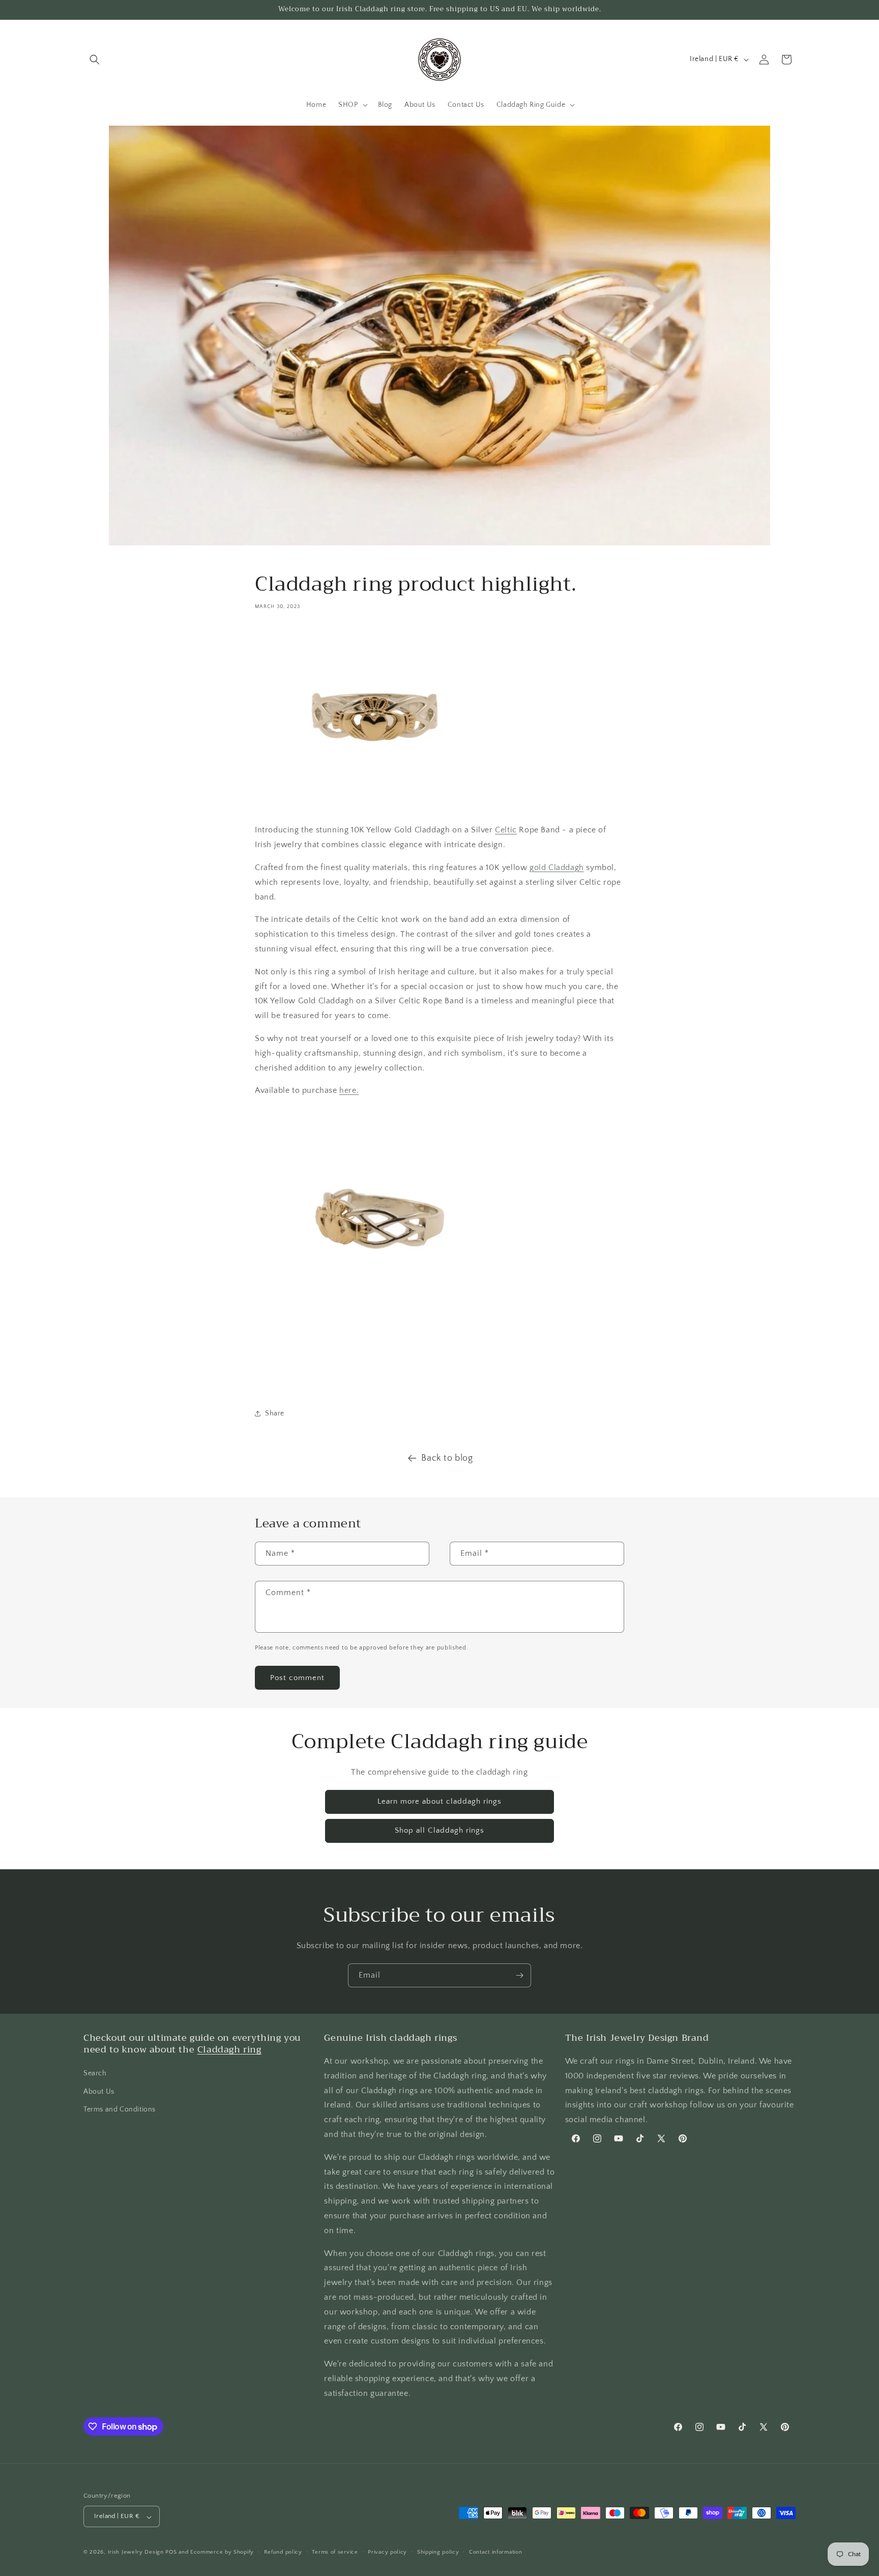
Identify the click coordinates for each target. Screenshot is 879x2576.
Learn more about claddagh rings (439, 1801)
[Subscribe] (519, 1975)
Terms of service (335, 2552)
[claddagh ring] (377, 807)
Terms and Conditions (120, 2109)
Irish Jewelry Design (136, 2553)
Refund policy (283, 2552)
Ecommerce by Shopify (222, 2553)
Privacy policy (387, 2552)
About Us (99, 2092)
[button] (95, 60)
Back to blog (447, 1458)
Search (95, 2074)
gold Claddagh (557, 867)
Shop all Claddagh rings (439, 1830)
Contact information (495, 2552)
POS (171, 2553)
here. (349, 1090)
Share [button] (275, 1413)
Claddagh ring (229, 2050)
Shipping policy (438, 2552)
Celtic (506, 830)
